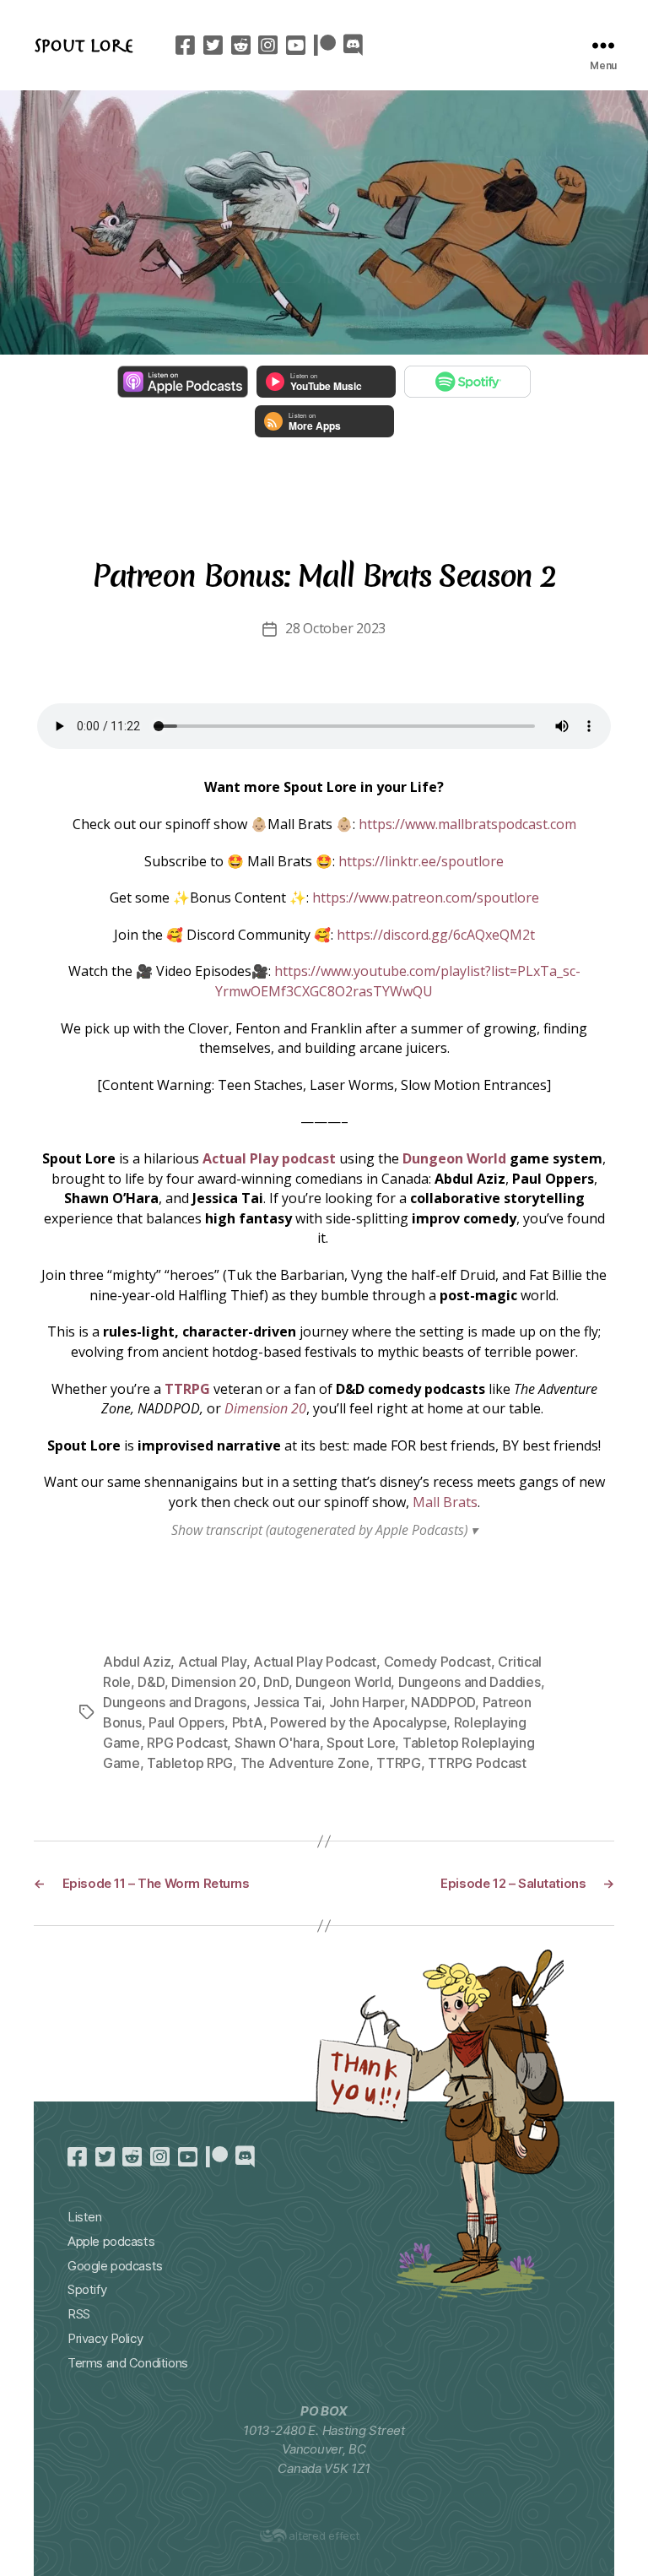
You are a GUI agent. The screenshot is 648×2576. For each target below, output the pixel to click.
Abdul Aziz (137, 1662)
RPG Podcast (187, 1743)
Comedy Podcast (437, 1662)
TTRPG (187, 1389)
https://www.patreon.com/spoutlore (426, 898)
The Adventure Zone (305, 1763)
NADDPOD (443, 1702)
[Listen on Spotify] (467, 382)
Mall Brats (445, 1502)
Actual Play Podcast (315, 1662)
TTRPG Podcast (477, 1763)
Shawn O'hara (277, 1743)
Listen (85, 2217)
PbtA (248, 1722)
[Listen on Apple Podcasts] (183, 382)
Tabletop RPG (190, 1763)
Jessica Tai (287, 1702)
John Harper (367, 1702)
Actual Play (212, 1662)
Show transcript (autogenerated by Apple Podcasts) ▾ (324, 1530)
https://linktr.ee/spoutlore (421, 861)
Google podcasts (115, 2266)
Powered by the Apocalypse (358, 1722)
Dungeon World (454, 1158)
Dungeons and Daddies (470, 1682)
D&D (151, 1682)
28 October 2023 (335, 628)
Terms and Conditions (128, 2363)
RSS (79, 2314)
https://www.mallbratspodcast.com (467, 824)
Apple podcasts (111, 2241)
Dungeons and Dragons (175, 1702)
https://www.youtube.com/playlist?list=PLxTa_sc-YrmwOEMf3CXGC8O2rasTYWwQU (398, 981)
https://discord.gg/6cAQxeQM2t (436, 935)
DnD (275, 1682)
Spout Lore (84, 45)
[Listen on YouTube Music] (326, 382)
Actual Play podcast (269, 1158)
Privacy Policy (105, 2338)
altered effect (324, 2535)
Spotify (87, 2289)
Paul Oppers (186, 1722)
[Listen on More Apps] (324, 421)
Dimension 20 (265, 1408)
